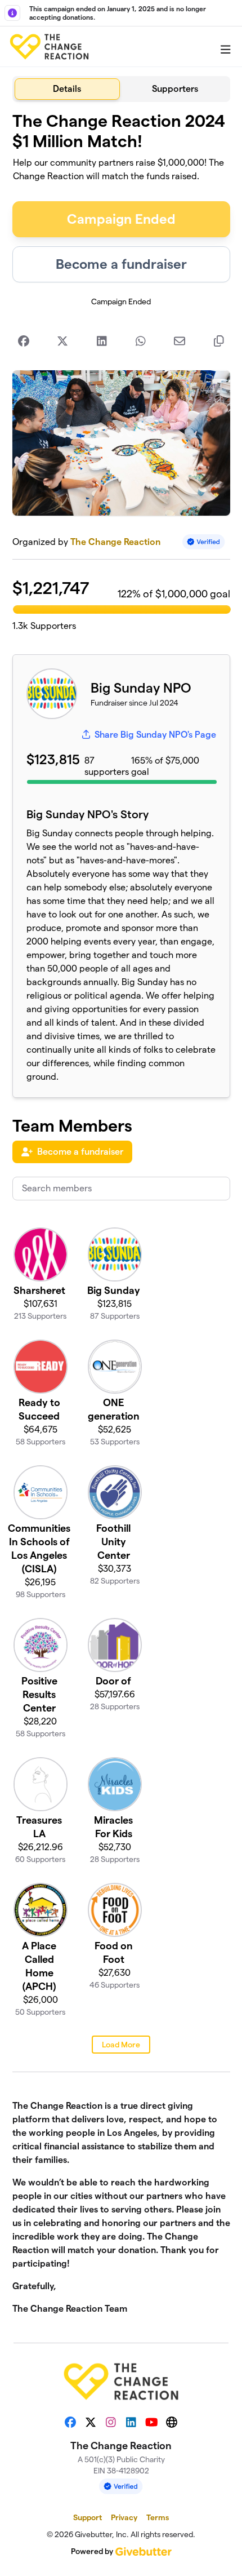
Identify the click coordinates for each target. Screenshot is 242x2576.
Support (88, 2517)
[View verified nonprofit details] (204, 542)
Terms (158, 2517)
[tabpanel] (121, 1218)
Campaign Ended (121, 219)
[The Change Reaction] (49, 47)
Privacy (124, 2517)
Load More (121, 2045)
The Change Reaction (115, 542)
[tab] (68, 89)
